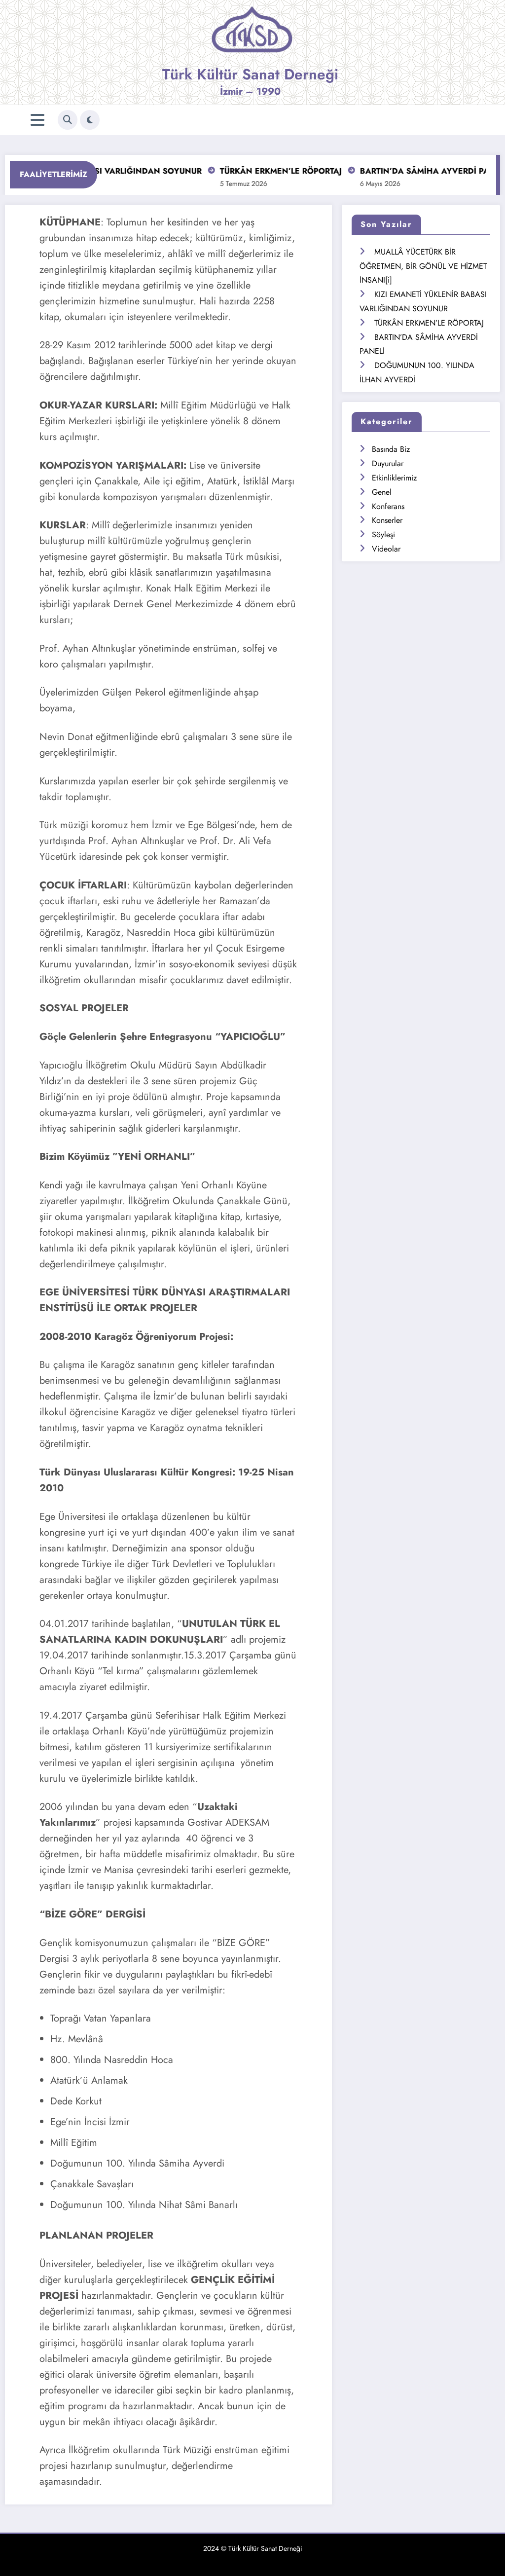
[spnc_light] (90, 120)
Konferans (388, 506)
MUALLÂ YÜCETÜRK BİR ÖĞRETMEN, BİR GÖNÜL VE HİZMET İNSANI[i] (423, 266)
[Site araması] (68, 120)
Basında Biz (391, 449)
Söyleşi (383, 534)
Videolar (386, 549)
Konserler (387, 520)
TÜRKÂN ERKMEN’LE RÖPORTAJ (257, 171)
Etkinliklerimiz (394, 478)
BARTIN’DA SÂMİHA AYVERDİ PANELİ (409, 171)
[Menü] (37, 120)
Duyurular (388, 463)
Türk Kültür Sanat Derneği (250, 74)
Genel (382, 492)
